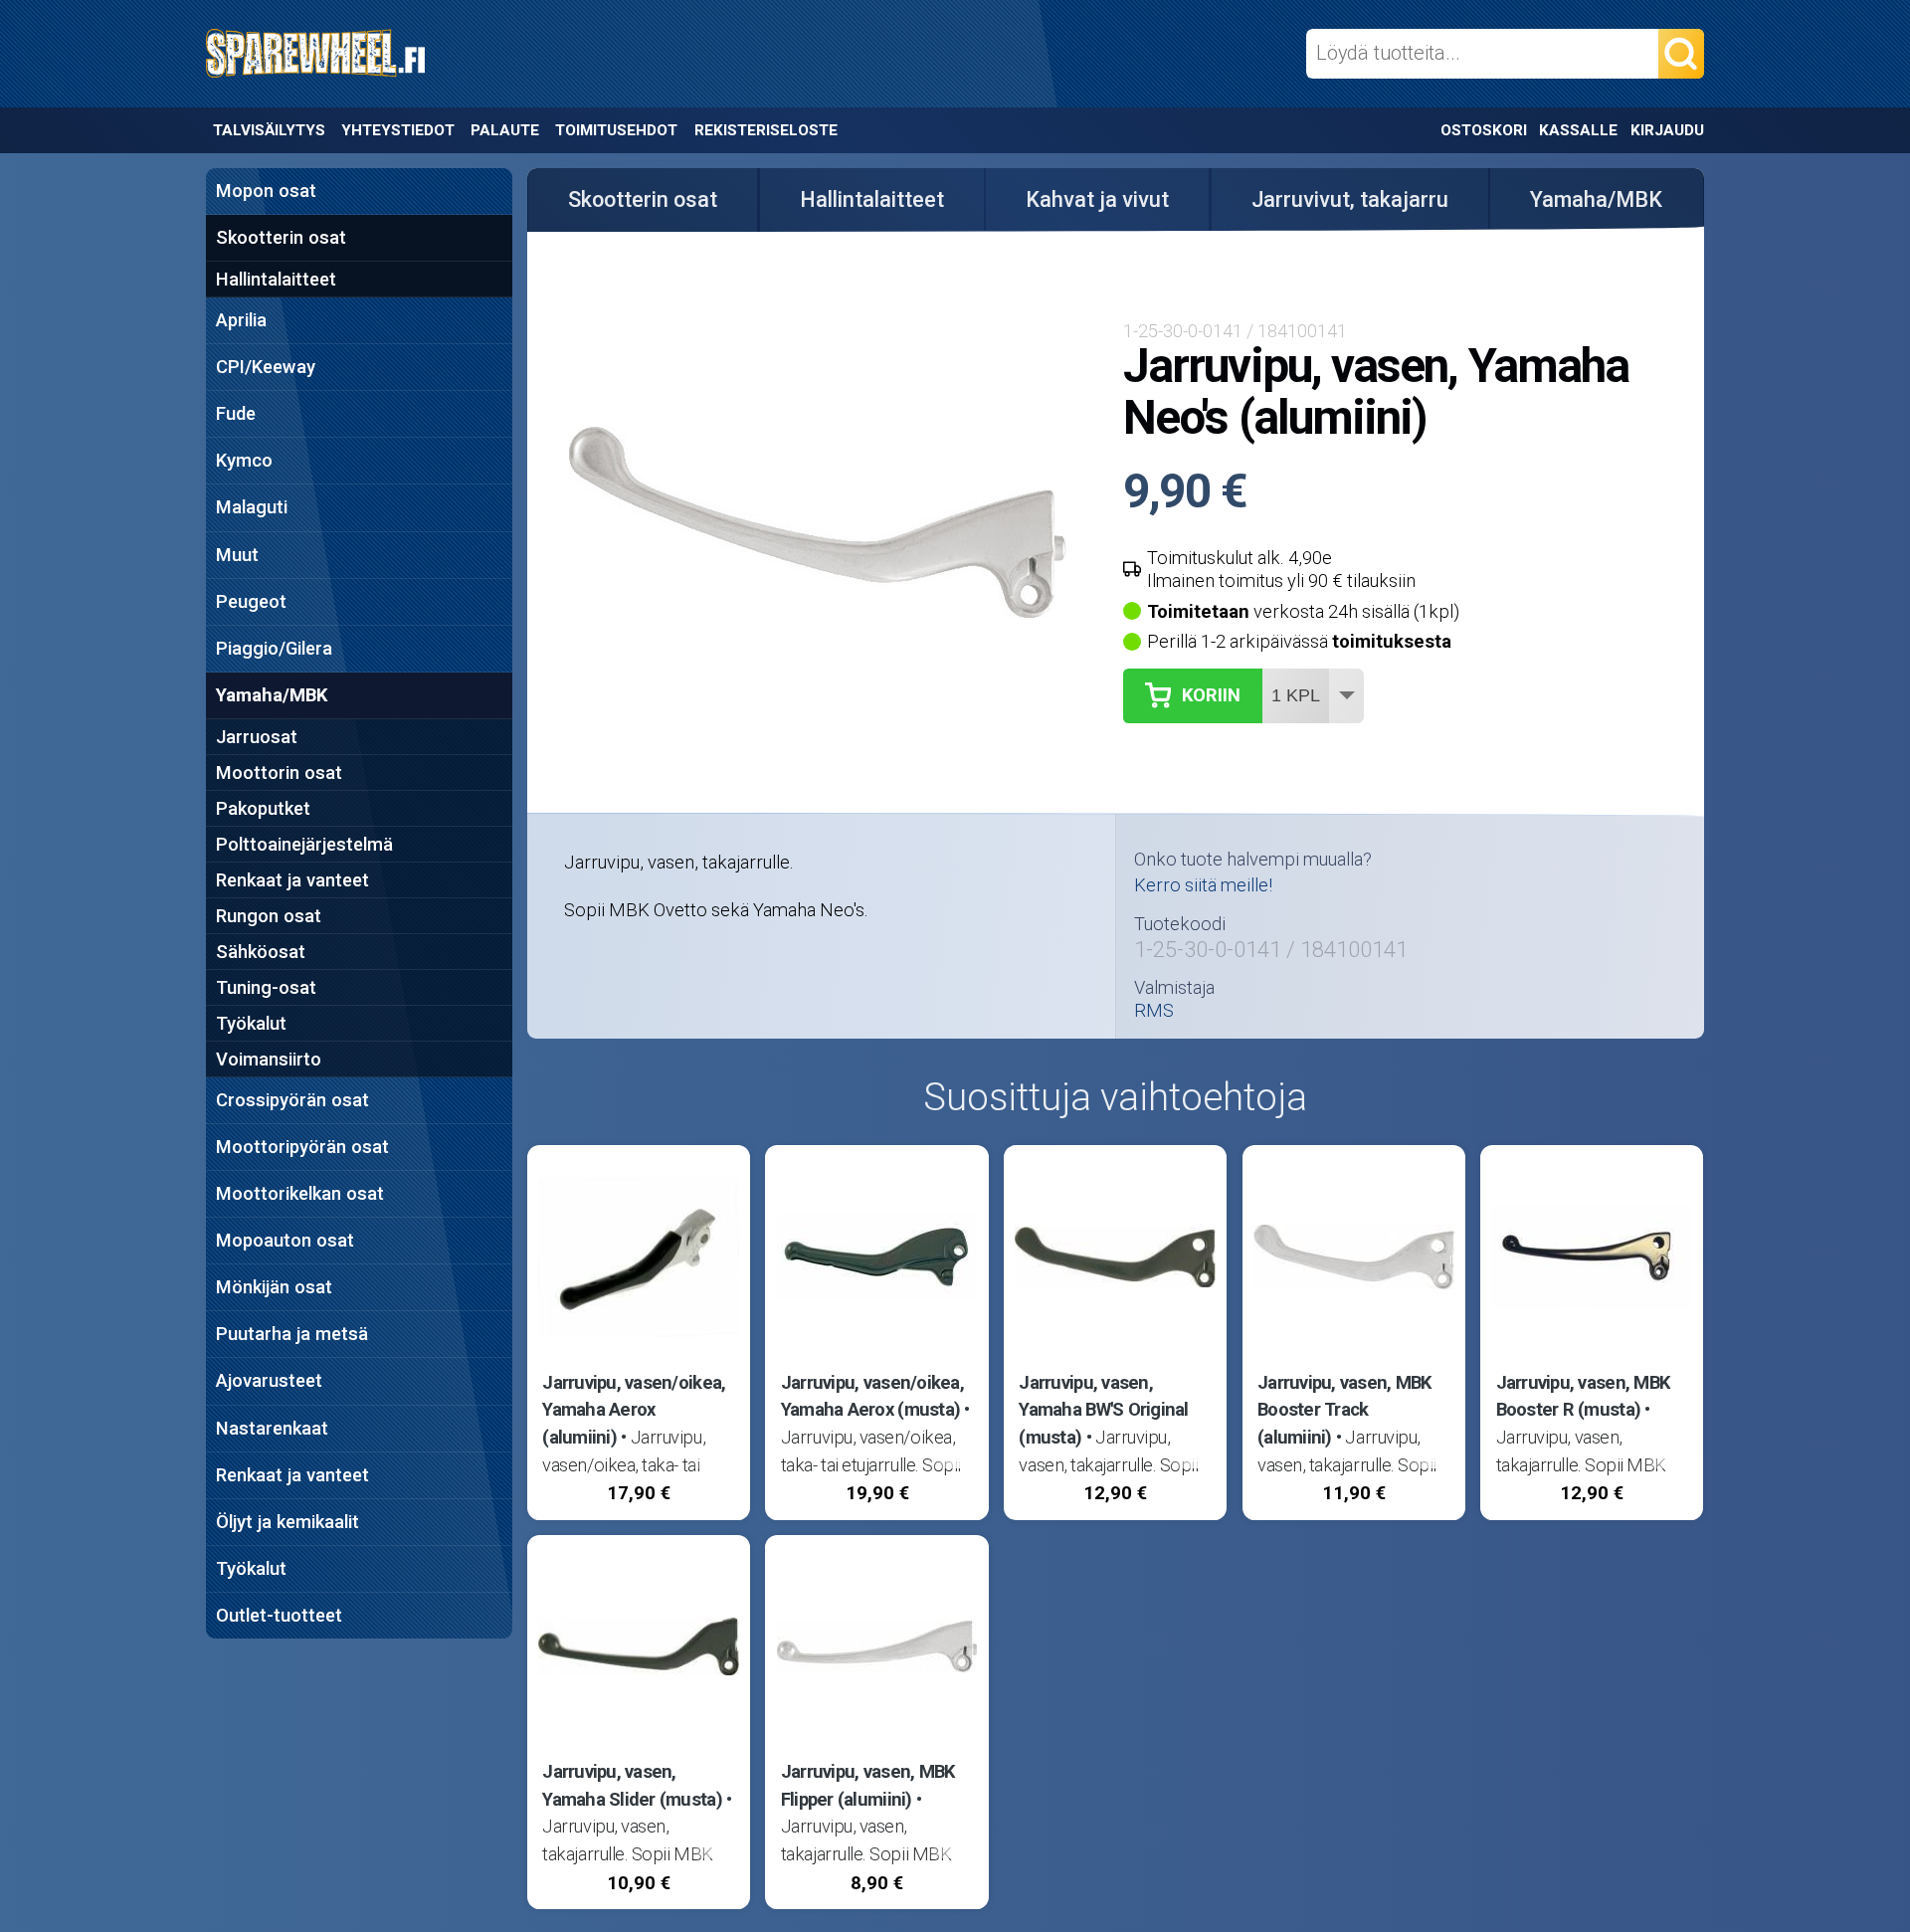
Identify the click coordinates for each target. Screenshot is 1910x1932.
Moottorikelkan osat (300, 1193)
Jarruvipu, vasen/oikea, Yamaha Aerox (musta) (872, 1396)
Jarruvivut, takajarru (1350, 199)
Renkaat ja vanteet (292, 880)
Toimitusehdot (616, 130)
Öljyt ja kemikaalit (287, 1522)
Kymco (244, 460)
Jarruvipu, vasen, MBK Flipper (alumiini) (868, 1785)
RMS (1154, 1011)
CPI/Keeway (266, 367)
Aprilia (241, 320)
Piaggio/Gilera (274, 648)
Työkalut (251, 1023)
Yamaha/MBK (272, 695)
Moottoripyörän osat (302, 1147)
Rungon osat (269, 916)
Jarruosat (257, 737)
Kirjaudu (1667, 130)
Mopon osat (266, 191)
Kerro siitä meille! (1203, 885)
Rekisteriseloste (765, 130)
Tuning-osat (266, 987)
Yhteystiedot (398, 130)
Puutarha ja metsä (292, 1334)
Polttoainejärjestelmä (304, 844)
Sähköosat (261, 952)
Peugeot (251, 601)
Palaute (505, 130)
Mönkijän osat (274, 1287)
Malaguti (252, 507)
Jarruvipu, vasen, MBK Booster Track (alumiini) (1344, 1410)
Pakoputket (263, 808)
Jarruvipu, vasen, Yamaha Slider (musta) (632, 1785)
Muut (237, 555)
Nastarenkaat (272, 1428)
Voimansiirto (269, 1059)
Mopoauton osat (285, 1240)
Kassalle (1578, 130)
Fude (236, 413)
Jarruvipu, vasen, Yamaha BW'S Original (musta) (1103, 1410)
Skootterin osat (281, 237)
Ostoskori (1484, 130)
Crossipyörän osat (292, 1100)
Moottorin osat (279, 773)
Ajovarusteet (269, 1380)
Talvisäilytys (269, 130)
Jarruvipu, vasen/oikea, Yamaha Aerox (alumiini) (634, 1410)
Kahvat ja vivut (1097, 199)
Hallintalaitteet (276, 279)
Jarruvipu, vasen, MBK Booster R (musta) (1583, 1396)
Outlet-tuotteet (279, 1615)
